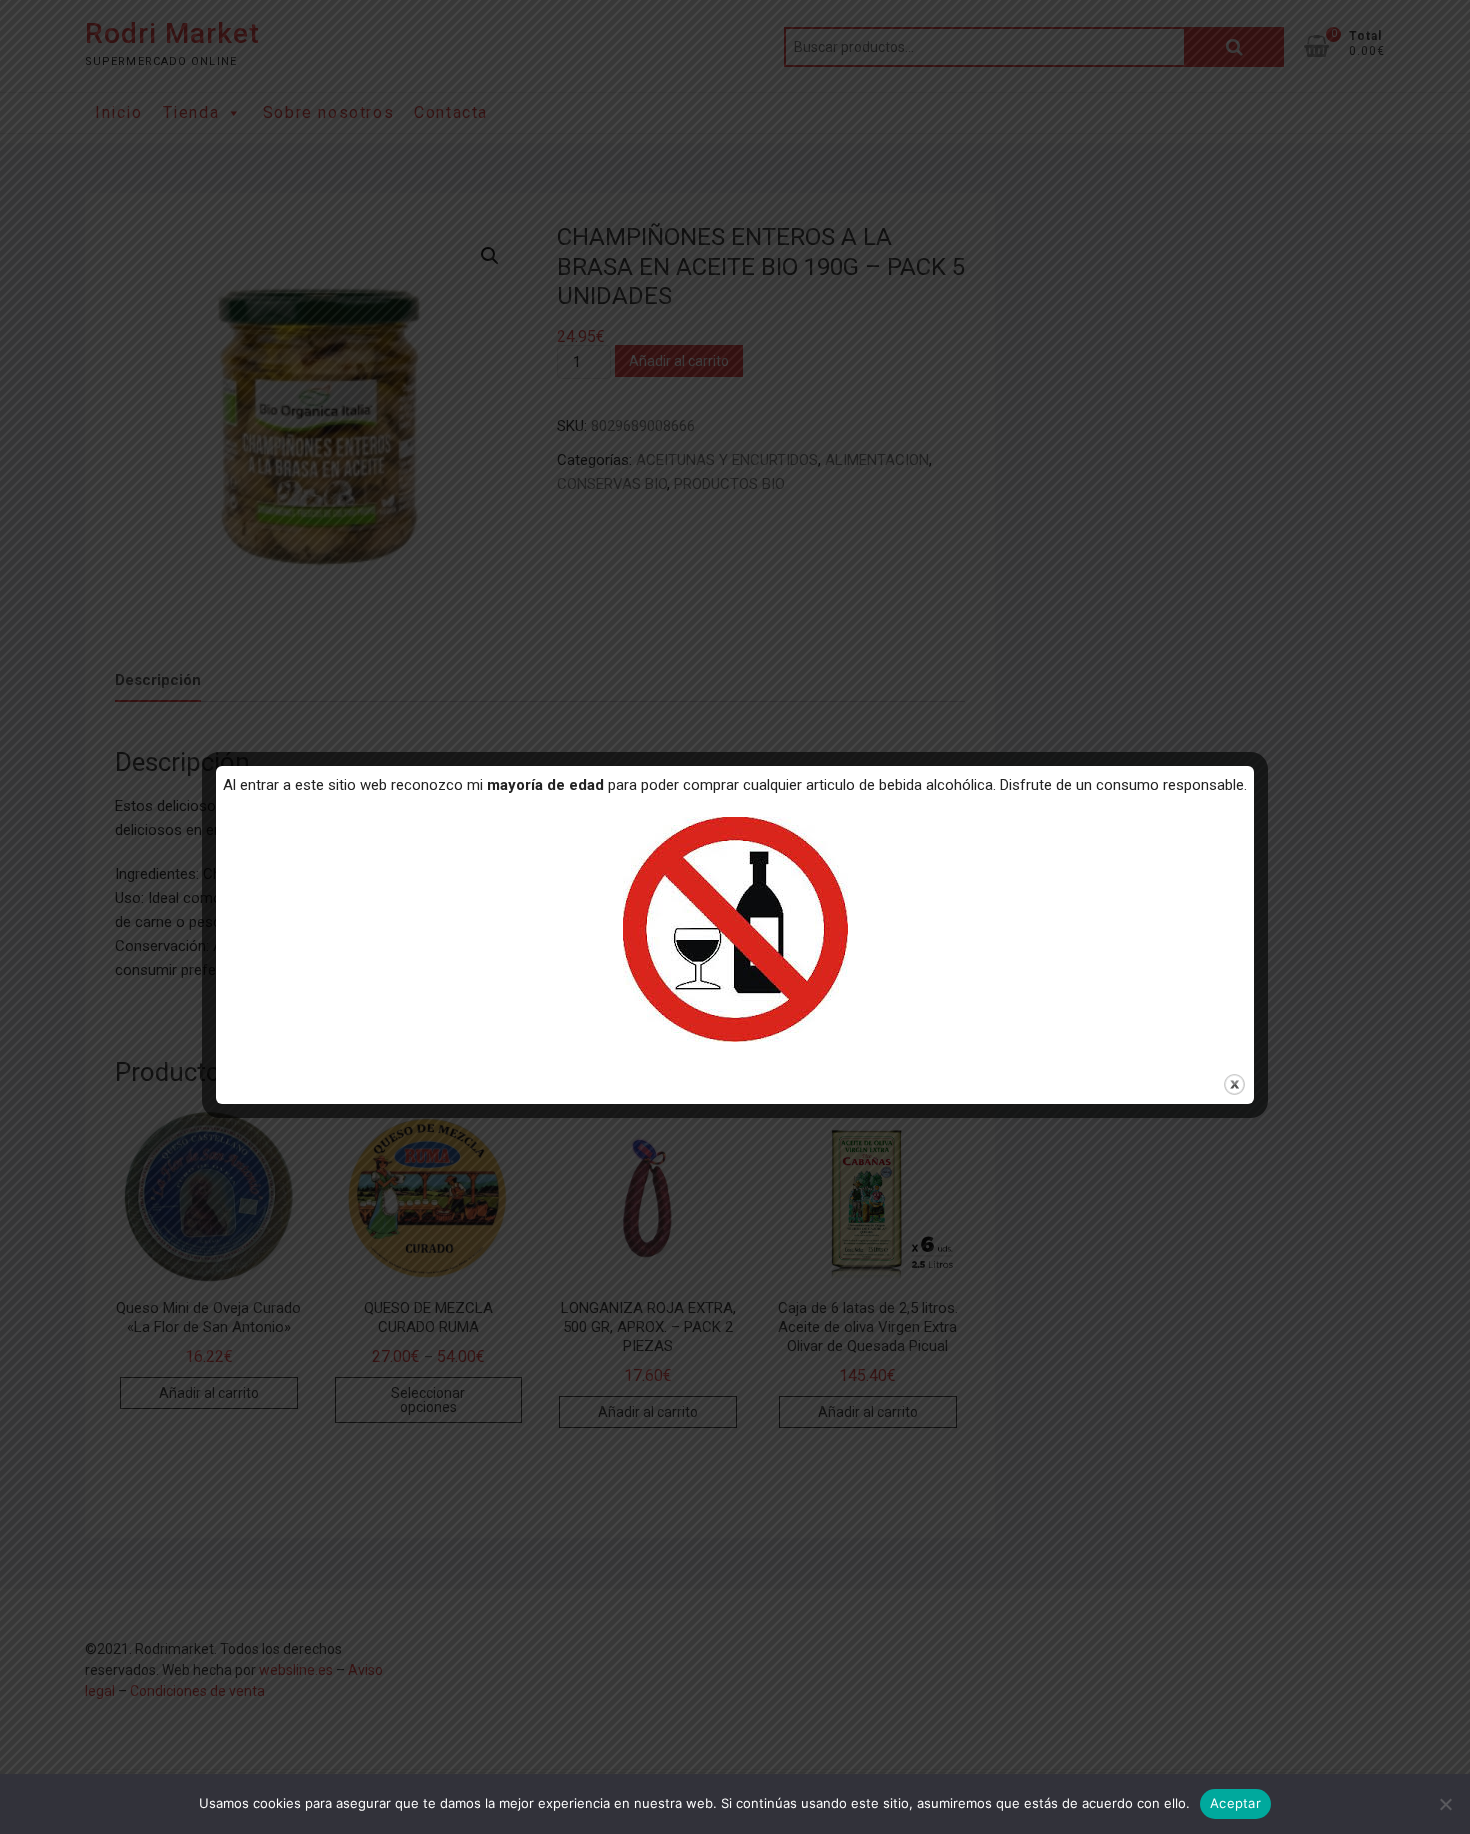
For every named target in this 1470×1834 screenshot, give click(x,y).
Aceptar (1235, 1803)
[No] (1445, 1804)
